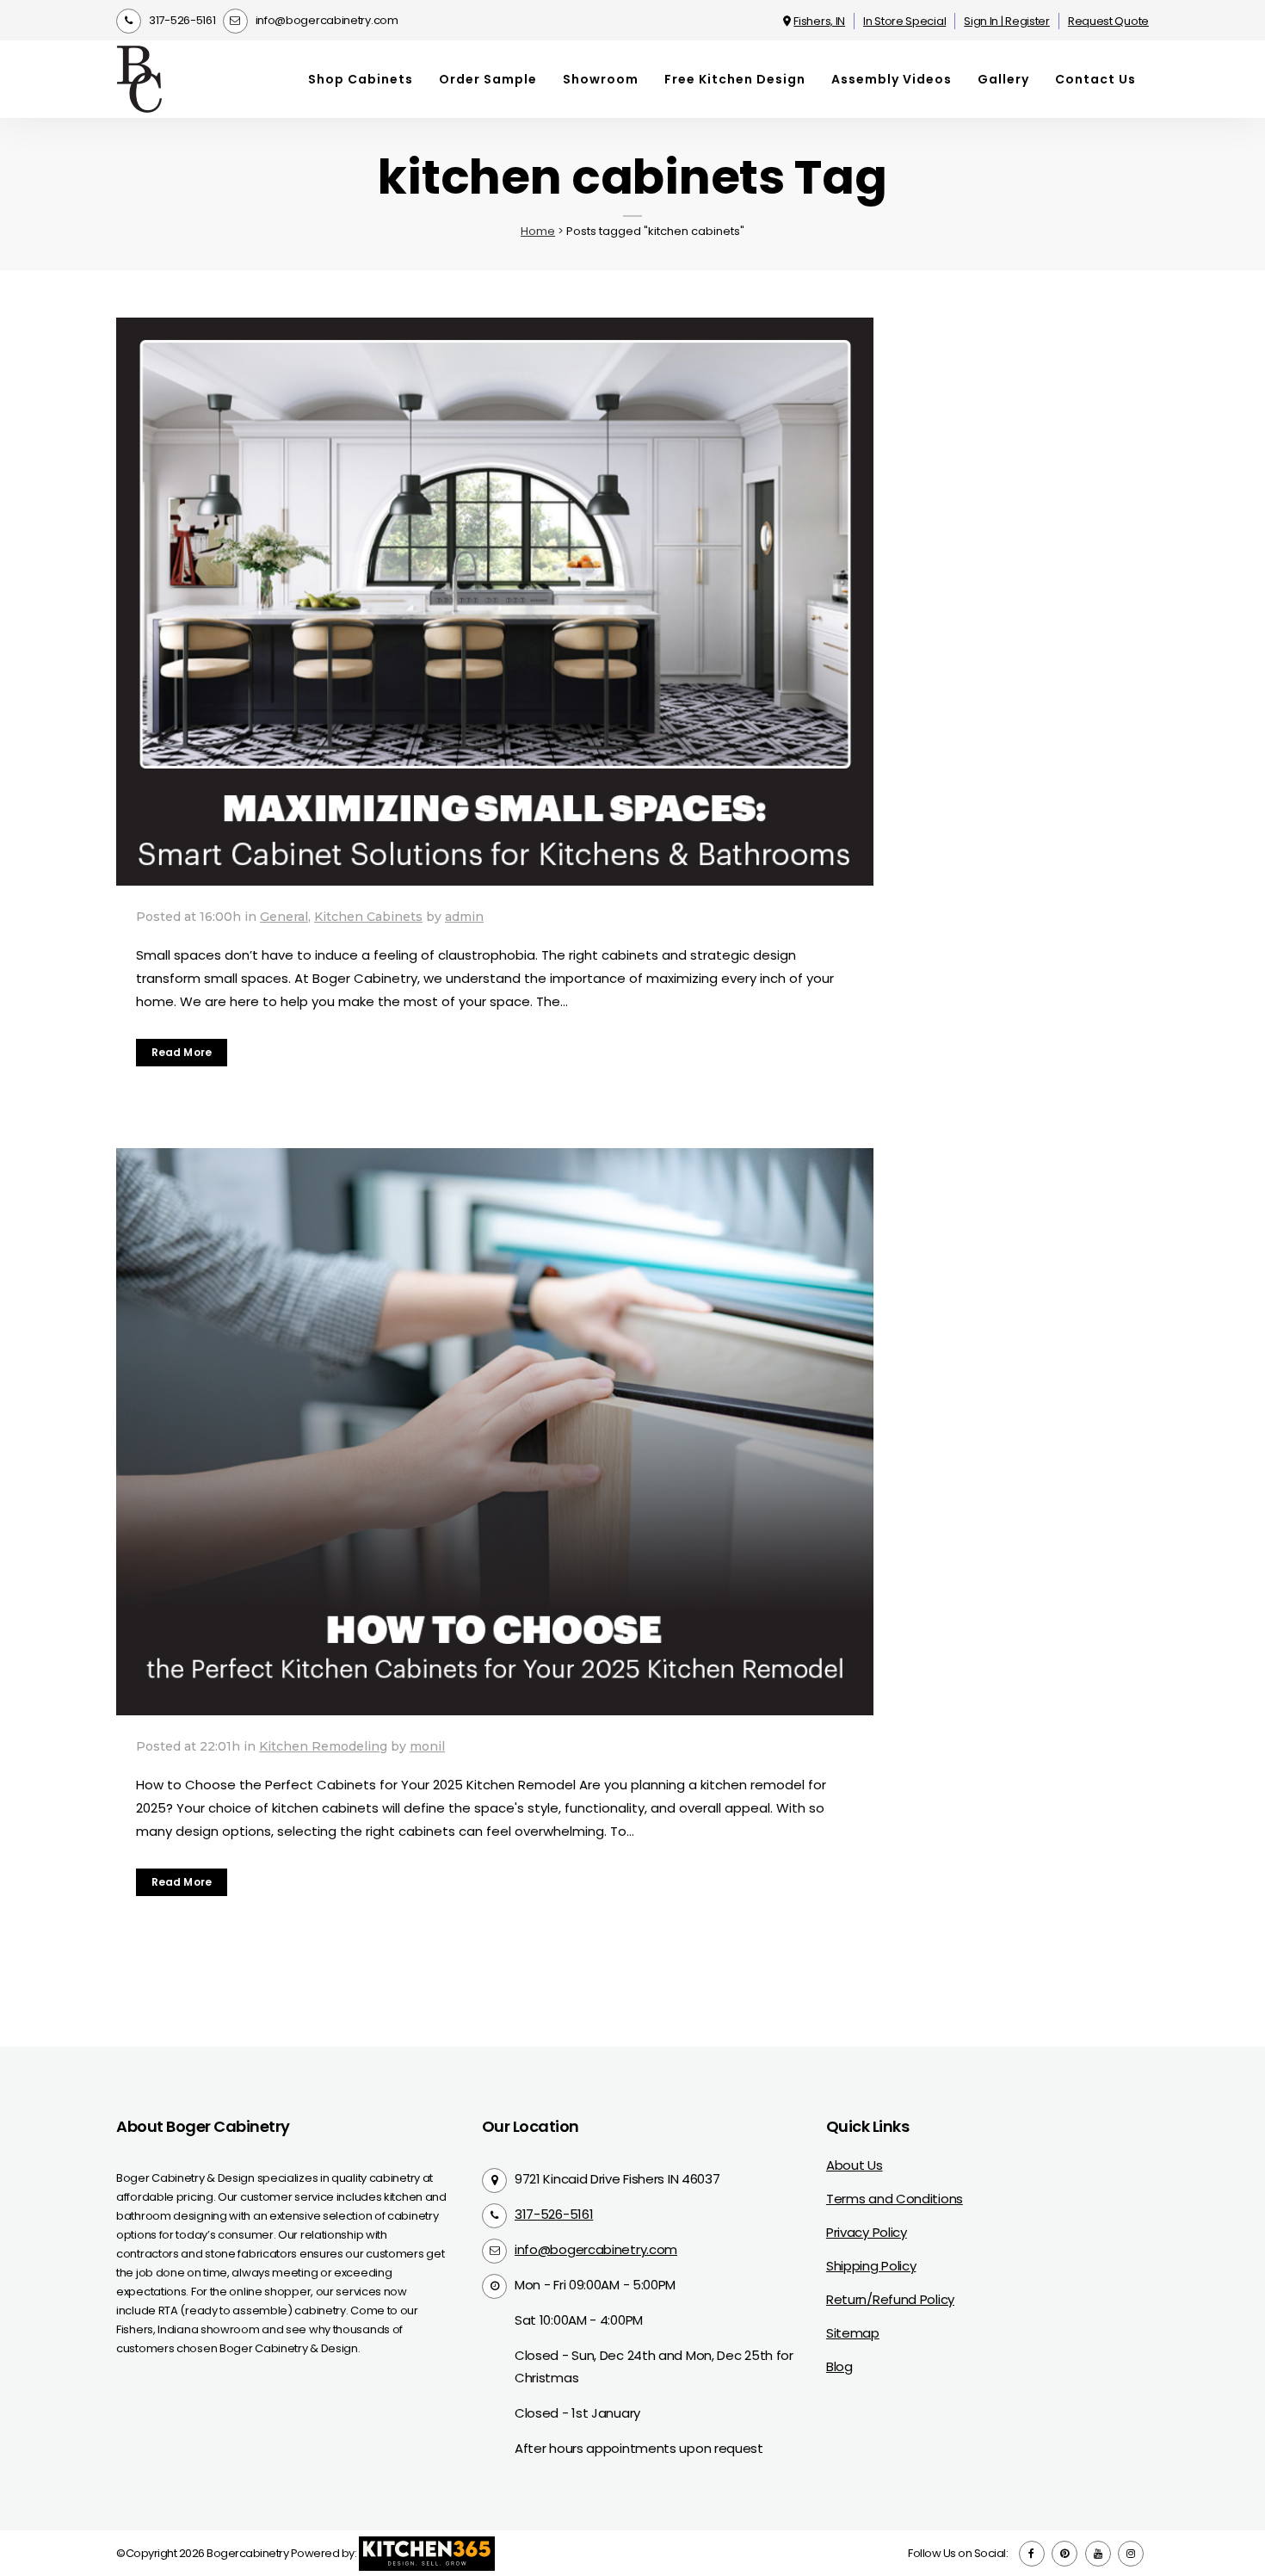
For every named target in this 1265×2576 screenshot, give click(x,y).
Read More (182, 1052)
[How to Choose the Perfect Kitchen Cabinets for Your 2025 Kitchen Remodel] (495, 1432)
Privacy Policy (867, 2232)
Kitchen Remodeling (323, 1746)
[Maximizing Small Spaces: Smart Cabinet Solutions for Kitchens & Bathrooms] (495, 602)
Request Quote (1108, 21)
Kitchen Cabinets (368, 917)
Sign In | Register (1007, 21)
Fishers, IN (819, 21)
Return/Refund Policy (890, 2299)
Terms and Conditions (895, 2199)
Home (538, 231)
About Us (855, 2165)
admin (464, 917)
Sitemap (853, 2333)
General (284, 917)
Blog (839, 2366)
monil (427, 1746)
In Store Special (904, 21)
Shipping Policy (871, 2266)
